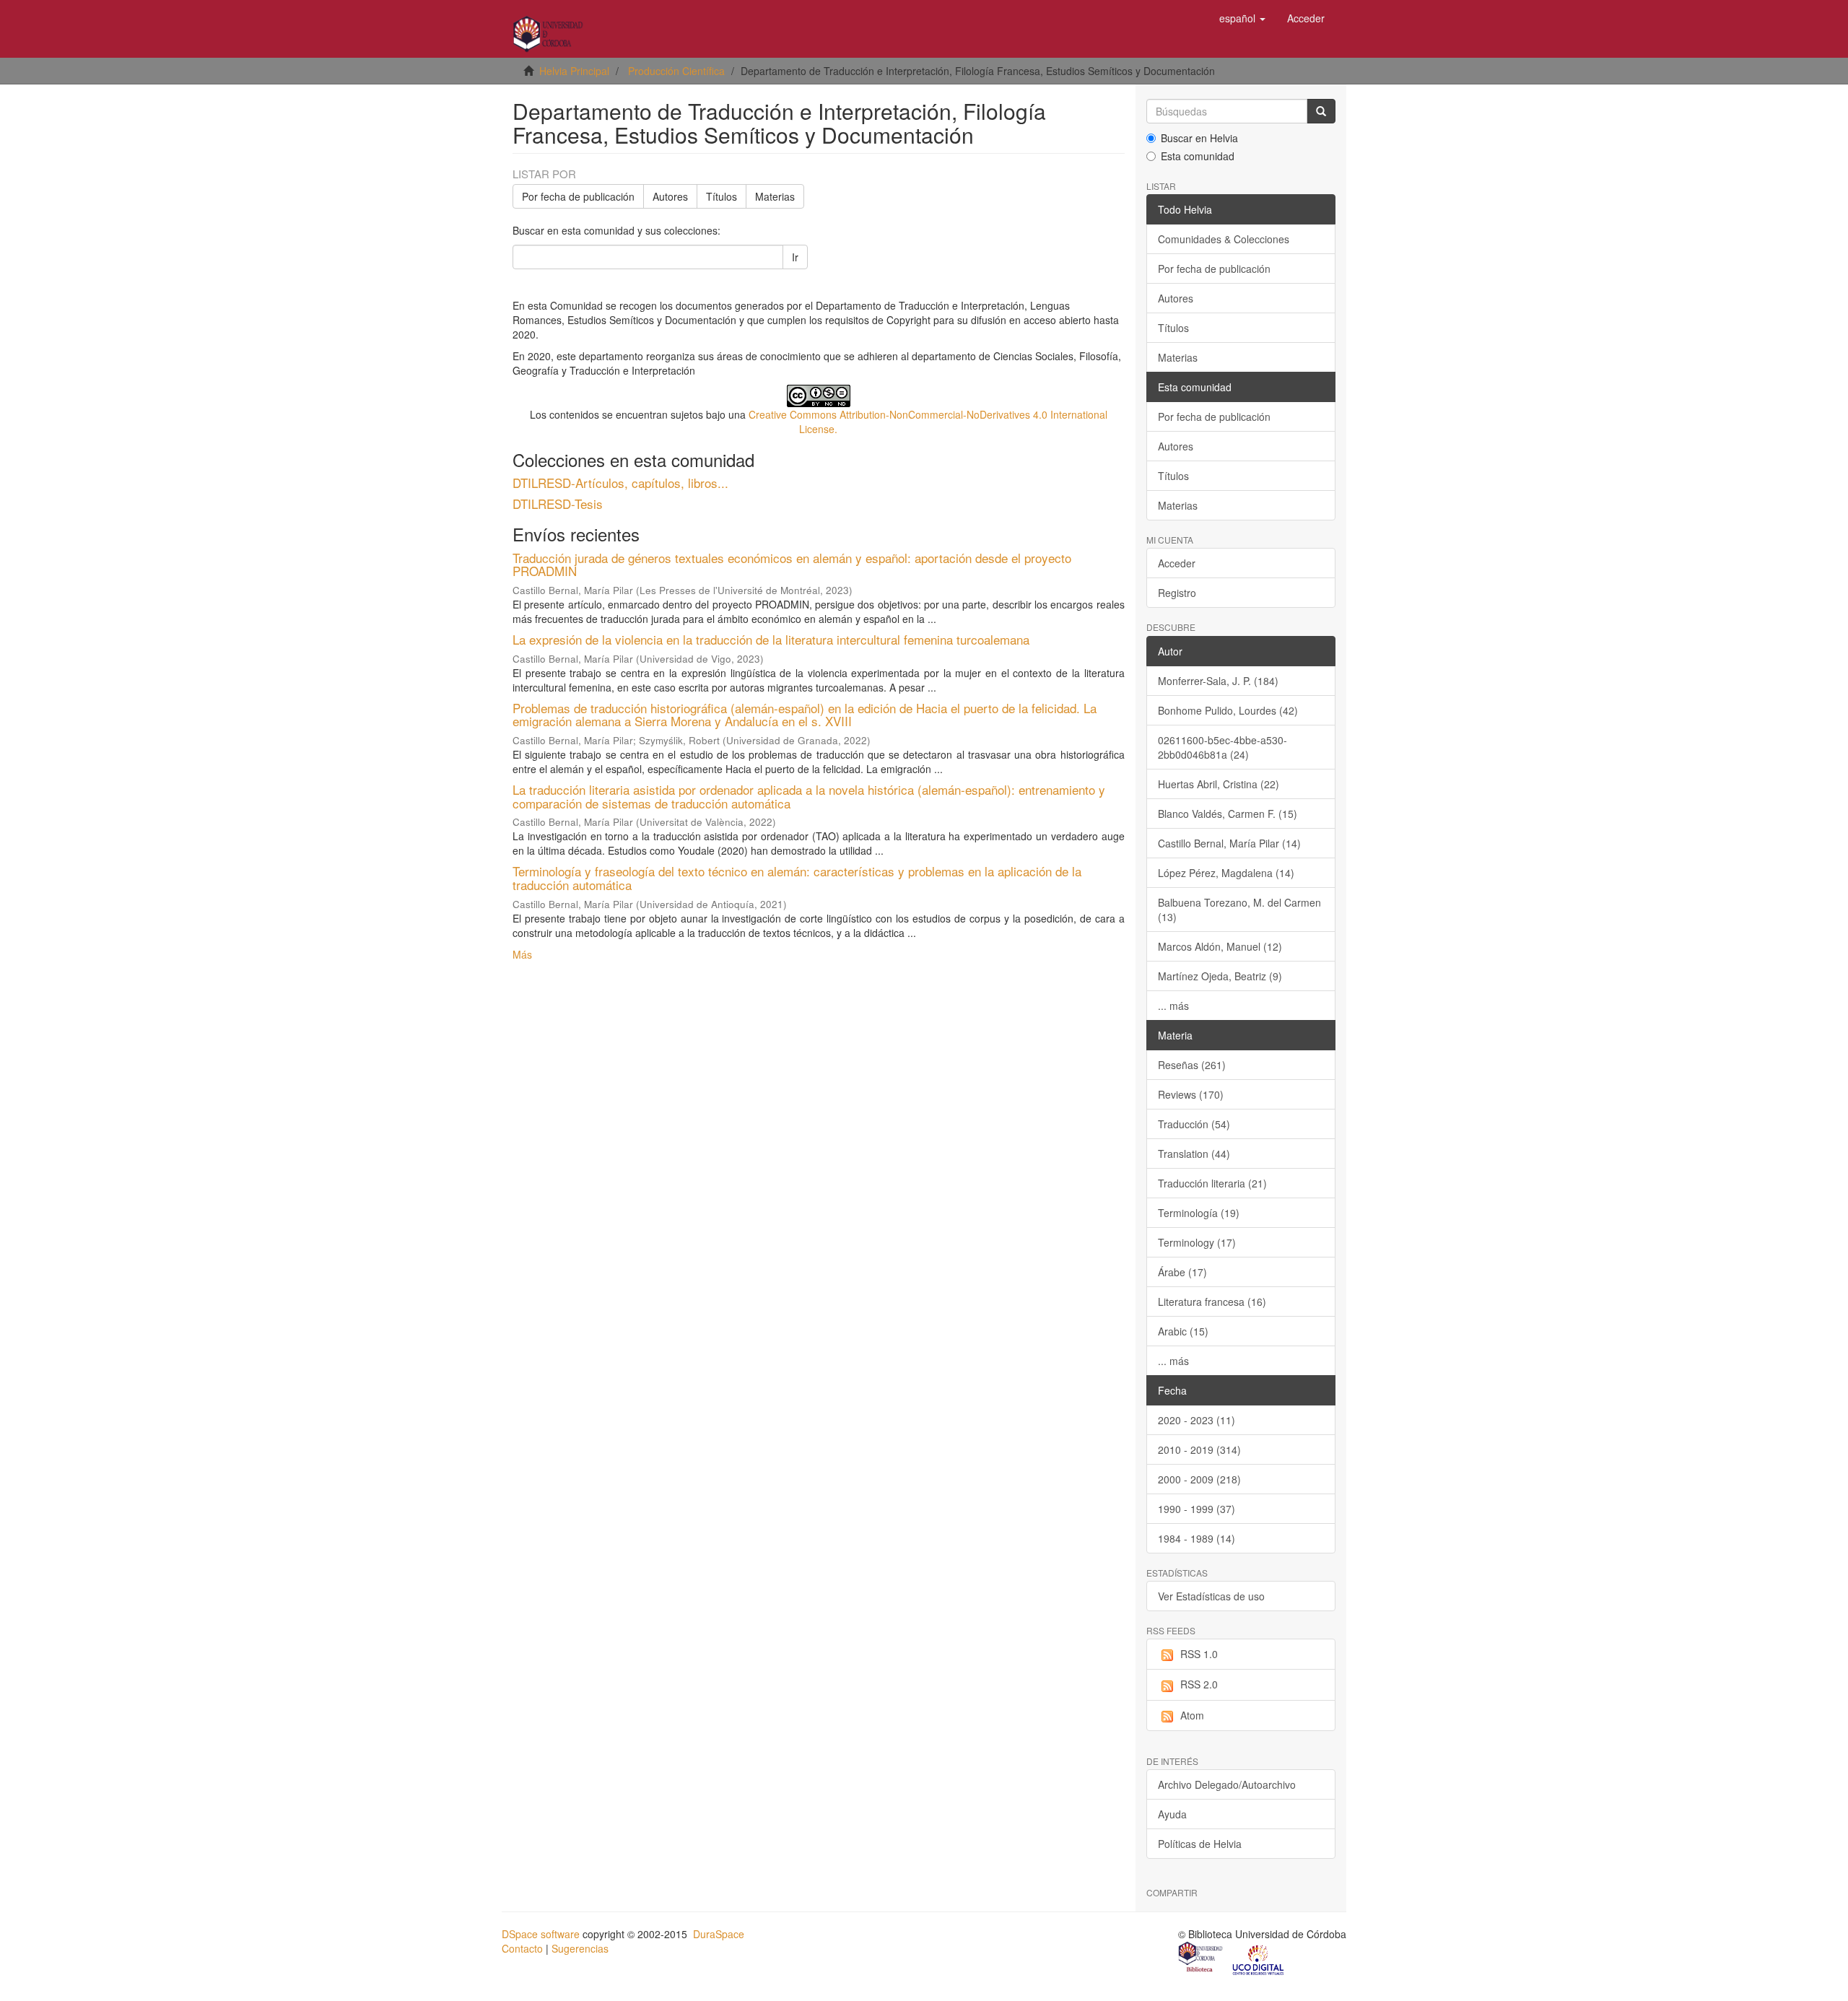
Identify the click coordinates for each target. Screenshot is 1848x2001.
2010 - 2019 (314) (1199, 1449)
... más (1173, 1006)
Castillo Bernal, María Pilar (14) (1229, 843)
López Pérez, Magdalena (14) (1226, 873)
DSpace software (541, 1934)
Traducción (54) (1194, 1124)
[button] (1242, 18)
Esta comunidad (1198, 156)
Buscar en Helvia (1199, 138)
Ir (795, 257)
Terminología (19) (1199, 1213)
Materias (775, 196)
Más (522, 954)
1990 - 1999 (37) (1197, 1509)
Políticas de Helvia (1200, 1844)
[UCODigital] (1259, 1958)
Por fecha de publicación (578, 196)
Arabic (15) (1183, 1331)
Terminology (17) (1197, 1242)
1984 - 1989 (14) (1197, 1538)
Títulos (722, 196)
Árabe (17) (1182, 1272)
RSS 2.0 (1199, 1684)
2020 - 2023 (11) (1197, 1420)
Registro (1177, 593)
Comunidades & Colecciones (1224, 239)
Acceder (1177, 563)
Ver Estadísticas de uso (1211, 1596)
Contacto (522, 1948)
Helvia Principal (574, 71)
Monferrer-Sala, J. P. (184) (1218, 681)
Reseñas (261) (1192, 1065)
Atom (1192, 1715)
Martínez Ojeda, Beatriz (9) (1220, 976)
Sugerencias (580, 1948)
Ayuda (1172, 1814)
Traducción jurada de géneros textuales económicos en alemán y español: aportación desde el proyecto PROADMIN (792, 564)
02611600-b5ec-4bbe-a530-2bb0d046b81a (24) (1222, 747)
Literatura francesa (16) (1212, 1302)
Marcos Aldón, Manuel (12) (1220, 946)
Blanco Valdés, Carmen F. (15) (1228, 814)
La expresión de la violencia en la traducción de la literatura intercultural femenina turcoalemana (771, 639)
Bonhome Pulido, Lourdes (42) (1228, 710)
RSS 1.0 (1199, 1654)
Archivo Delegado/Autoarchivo (1227, 1784)
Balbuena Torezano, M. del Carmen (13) (1239, 910)
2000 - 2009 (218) (1199, 1479)
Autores (670, 196)
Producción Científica (676, 71)
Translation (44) (1194, 1154)
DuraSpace (719, 1934)
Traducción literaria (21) (1212, 1183)
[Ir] (1321, 111)
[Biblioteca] (1201, 1958)
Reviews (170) (1191, 1094)
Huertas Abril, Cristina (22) (1219, 784)
